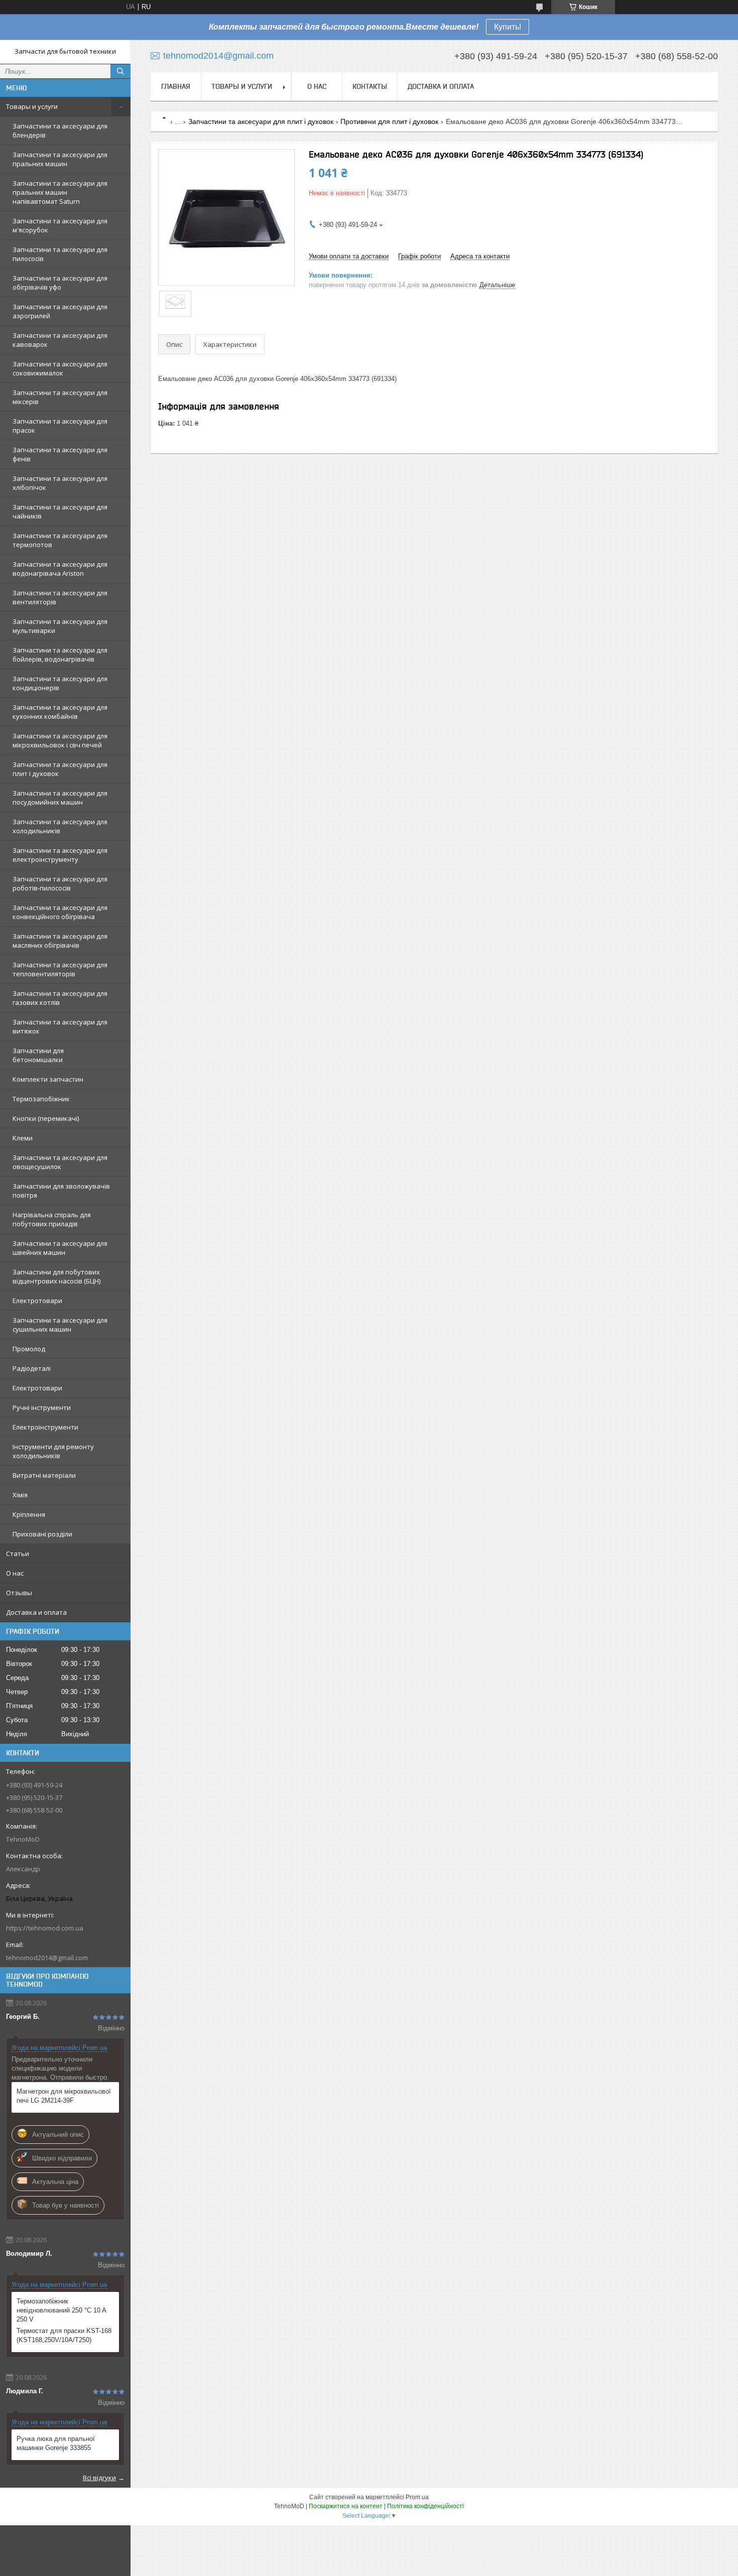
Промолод (29, 1349)
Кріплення (29, 1514)
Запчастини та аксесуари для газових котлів (60, 998)
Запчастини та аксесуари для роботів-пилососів (60, 883)
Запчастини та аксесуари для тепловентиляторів (60, 969)
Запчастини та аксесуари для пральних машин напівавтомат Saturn (60, 192)
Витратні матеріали (44, 1475)
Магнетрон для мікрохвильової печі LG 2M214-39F (64, 2096)
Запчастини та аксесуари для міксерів (60, 397)
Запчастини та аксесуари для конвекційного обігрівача (60, 912)
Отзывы (19, 1593)
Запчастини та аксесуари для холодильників (60, 826)
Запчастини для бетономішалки (38, 1055)
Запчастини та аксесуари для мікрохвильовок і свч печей (60, 740)
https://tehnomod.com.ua (45, 1928)
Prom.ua (417, 2497)
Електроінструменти (45, 1427)
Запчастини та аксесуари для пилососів (60, 254)
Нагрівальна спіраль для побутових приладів (52, 1219)
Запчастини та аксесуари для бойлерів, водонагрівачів (60, 655)
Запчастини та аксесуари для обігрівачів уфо (60, 283)
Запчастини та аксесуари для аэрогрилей (60, 311)
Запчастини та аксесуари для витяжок (60, 1026)
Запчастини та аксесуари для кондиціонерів (60, 683)
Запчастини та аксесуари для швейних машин (60, 1248)
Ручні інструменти (42, 1407)
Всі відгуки (99, 2478)
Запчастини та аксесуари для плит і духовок (60, 769)
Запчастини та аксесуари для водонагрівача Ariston (60, 569)
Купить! (508, 27)
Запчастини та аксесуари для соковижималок (60, 368)
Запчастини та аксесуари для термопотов (60, 540)
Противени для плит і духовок (389, 121)
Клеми (23, 1138)
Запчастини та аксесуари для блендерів (60, 131)
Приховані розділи (42, 1534)
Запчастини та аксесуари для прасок (60, 426)
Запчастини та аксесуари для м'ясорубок (60, 225)
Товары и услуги (32, 106)
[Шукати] (120, 71)
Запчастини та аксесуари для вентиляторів (60, 597)
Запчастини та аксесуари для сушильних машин (60, 1325)
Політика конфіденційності (425, 2506)
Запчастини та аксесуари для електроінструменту (60, 855)
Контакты (370, 86)
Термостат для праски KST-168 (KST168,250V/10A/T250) (64, 2335)
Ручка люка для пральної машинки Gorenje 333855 (56, 2443)
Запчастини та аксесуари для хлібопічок (60, 483)
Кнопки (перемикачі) (46, 1118)
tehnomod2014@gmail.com (47, 1958)
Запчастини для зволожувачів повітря (61, 1191)
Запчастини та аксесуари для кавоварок (60, 340)
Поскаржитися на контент (346, 2506)
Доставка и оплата (36, 1612)
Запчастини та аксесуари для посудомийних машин (60, 798)
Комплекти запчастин (48, 1079)
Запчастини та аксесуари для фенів (60, 454)
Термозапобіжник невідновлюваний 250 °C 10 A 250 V (61, 2310)
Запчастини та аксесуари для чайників (60, 511)
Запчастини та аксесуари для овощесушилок (60, 1162)
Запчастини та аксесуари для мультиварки (60, 626)
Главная (176, 86)
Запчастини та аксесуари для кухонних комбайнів (60, 712)
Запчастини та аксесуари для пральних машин (60, 159)
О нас (15, 1573)
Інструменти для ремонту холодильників (53, 1451)
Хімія (20, 1495)
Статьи (18, 1554)
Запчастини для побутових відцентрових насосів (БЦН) (56, 1276)
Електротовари (37, 1301)
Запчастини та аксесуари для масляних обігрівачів (60, 941)
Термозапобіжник (41, 1099)
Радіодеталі (32, 1368)
